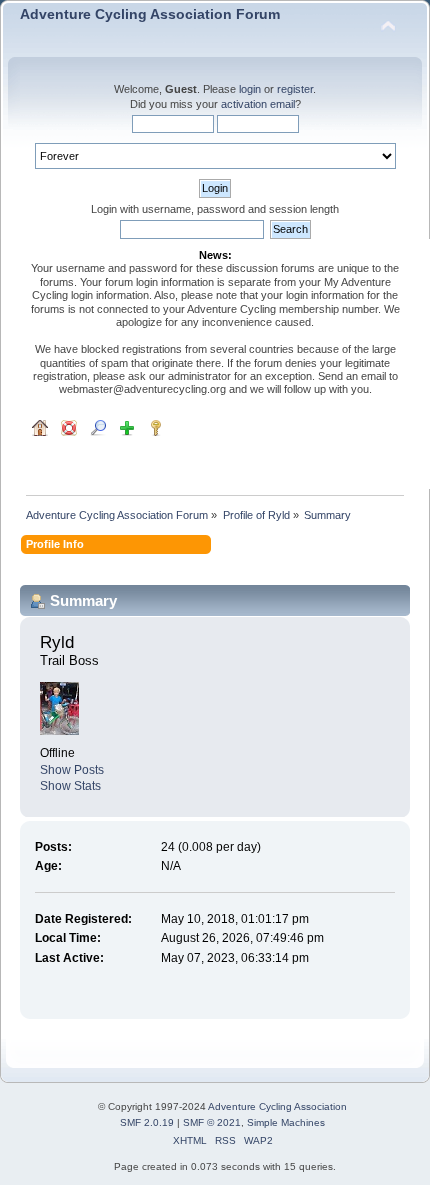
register (295, 89)
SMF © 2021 (212, 1122)
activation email (258, 104)
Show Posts (72, 770)
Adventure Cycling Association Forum (150, 14)
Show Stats (70, 786)
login (250, 89)
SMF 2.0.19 (147, 1122)
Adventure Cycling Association (277, 1106)
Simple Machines (286, 1122)
